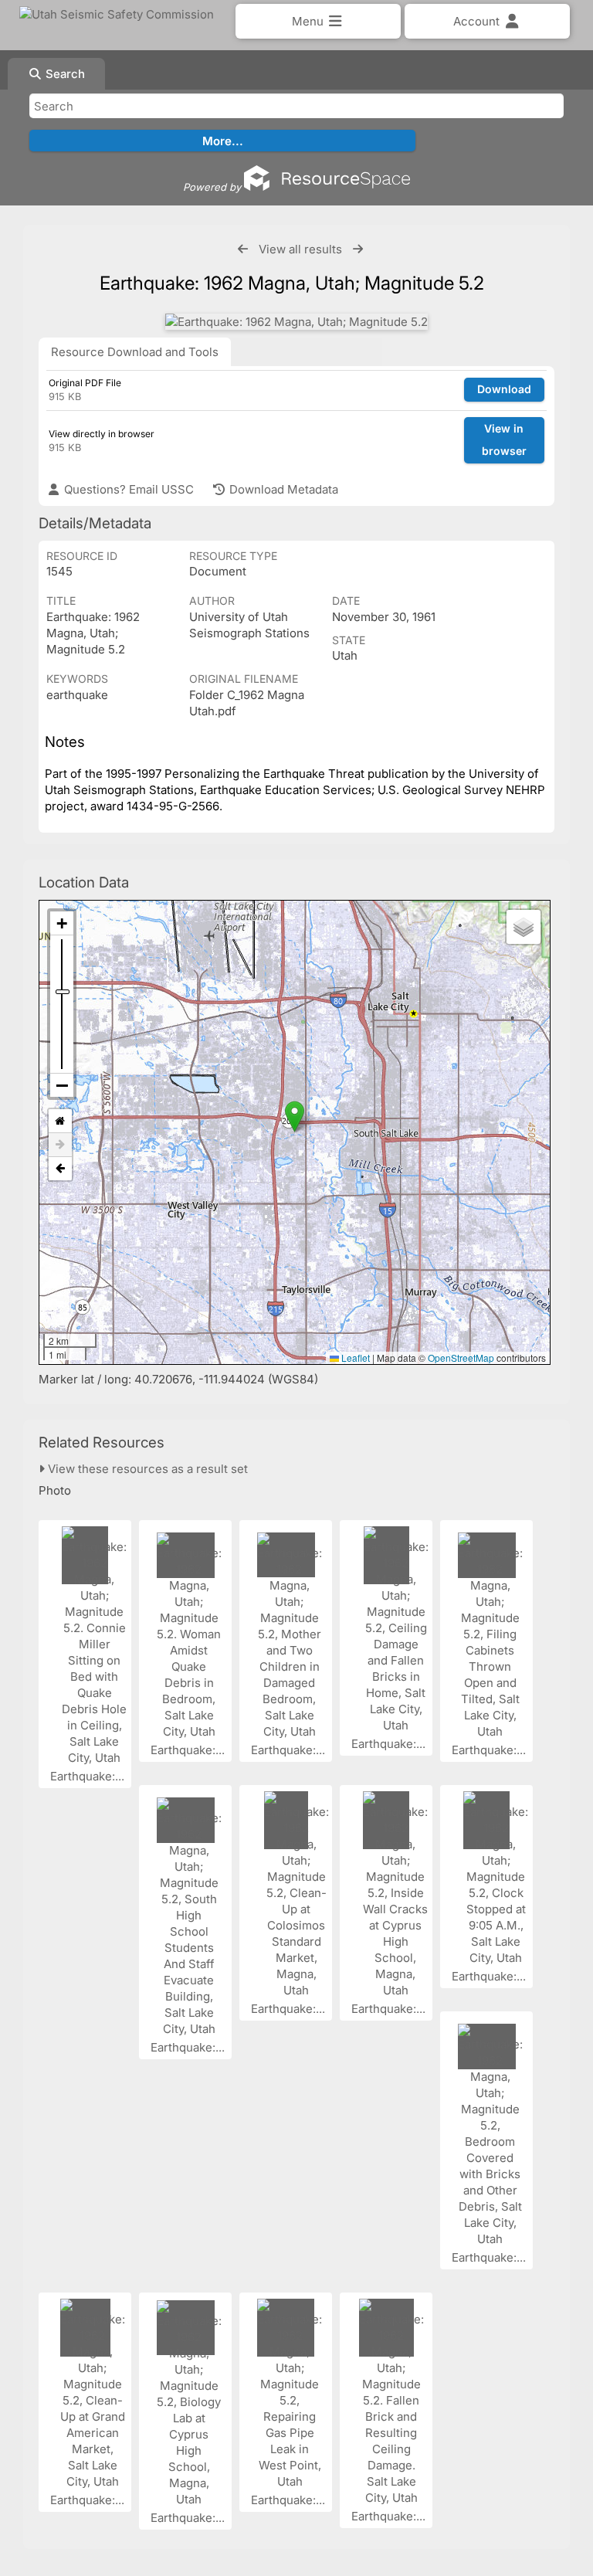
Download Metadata (282, 489)
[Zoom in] (62, 923)
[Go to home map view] (60, 1121)
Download (504, 389)
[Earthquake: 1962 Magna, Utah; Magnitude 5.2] (296, 322)
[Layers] (524, 927)
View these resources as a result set (146, 1469)
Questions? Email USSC (127, 489)
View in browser (504, 440)
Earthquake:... (89, 1776)
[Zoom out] (62, 1085)
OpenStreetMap (461, 1358)
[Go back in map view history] (60, 1169)
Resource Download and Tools (135, 352)
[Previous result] (243, 249)
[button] (295, 1117)
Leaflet (354, 1358)
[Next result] (358, 249)
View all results (300, 249)
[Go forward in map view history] (60, 1145)
